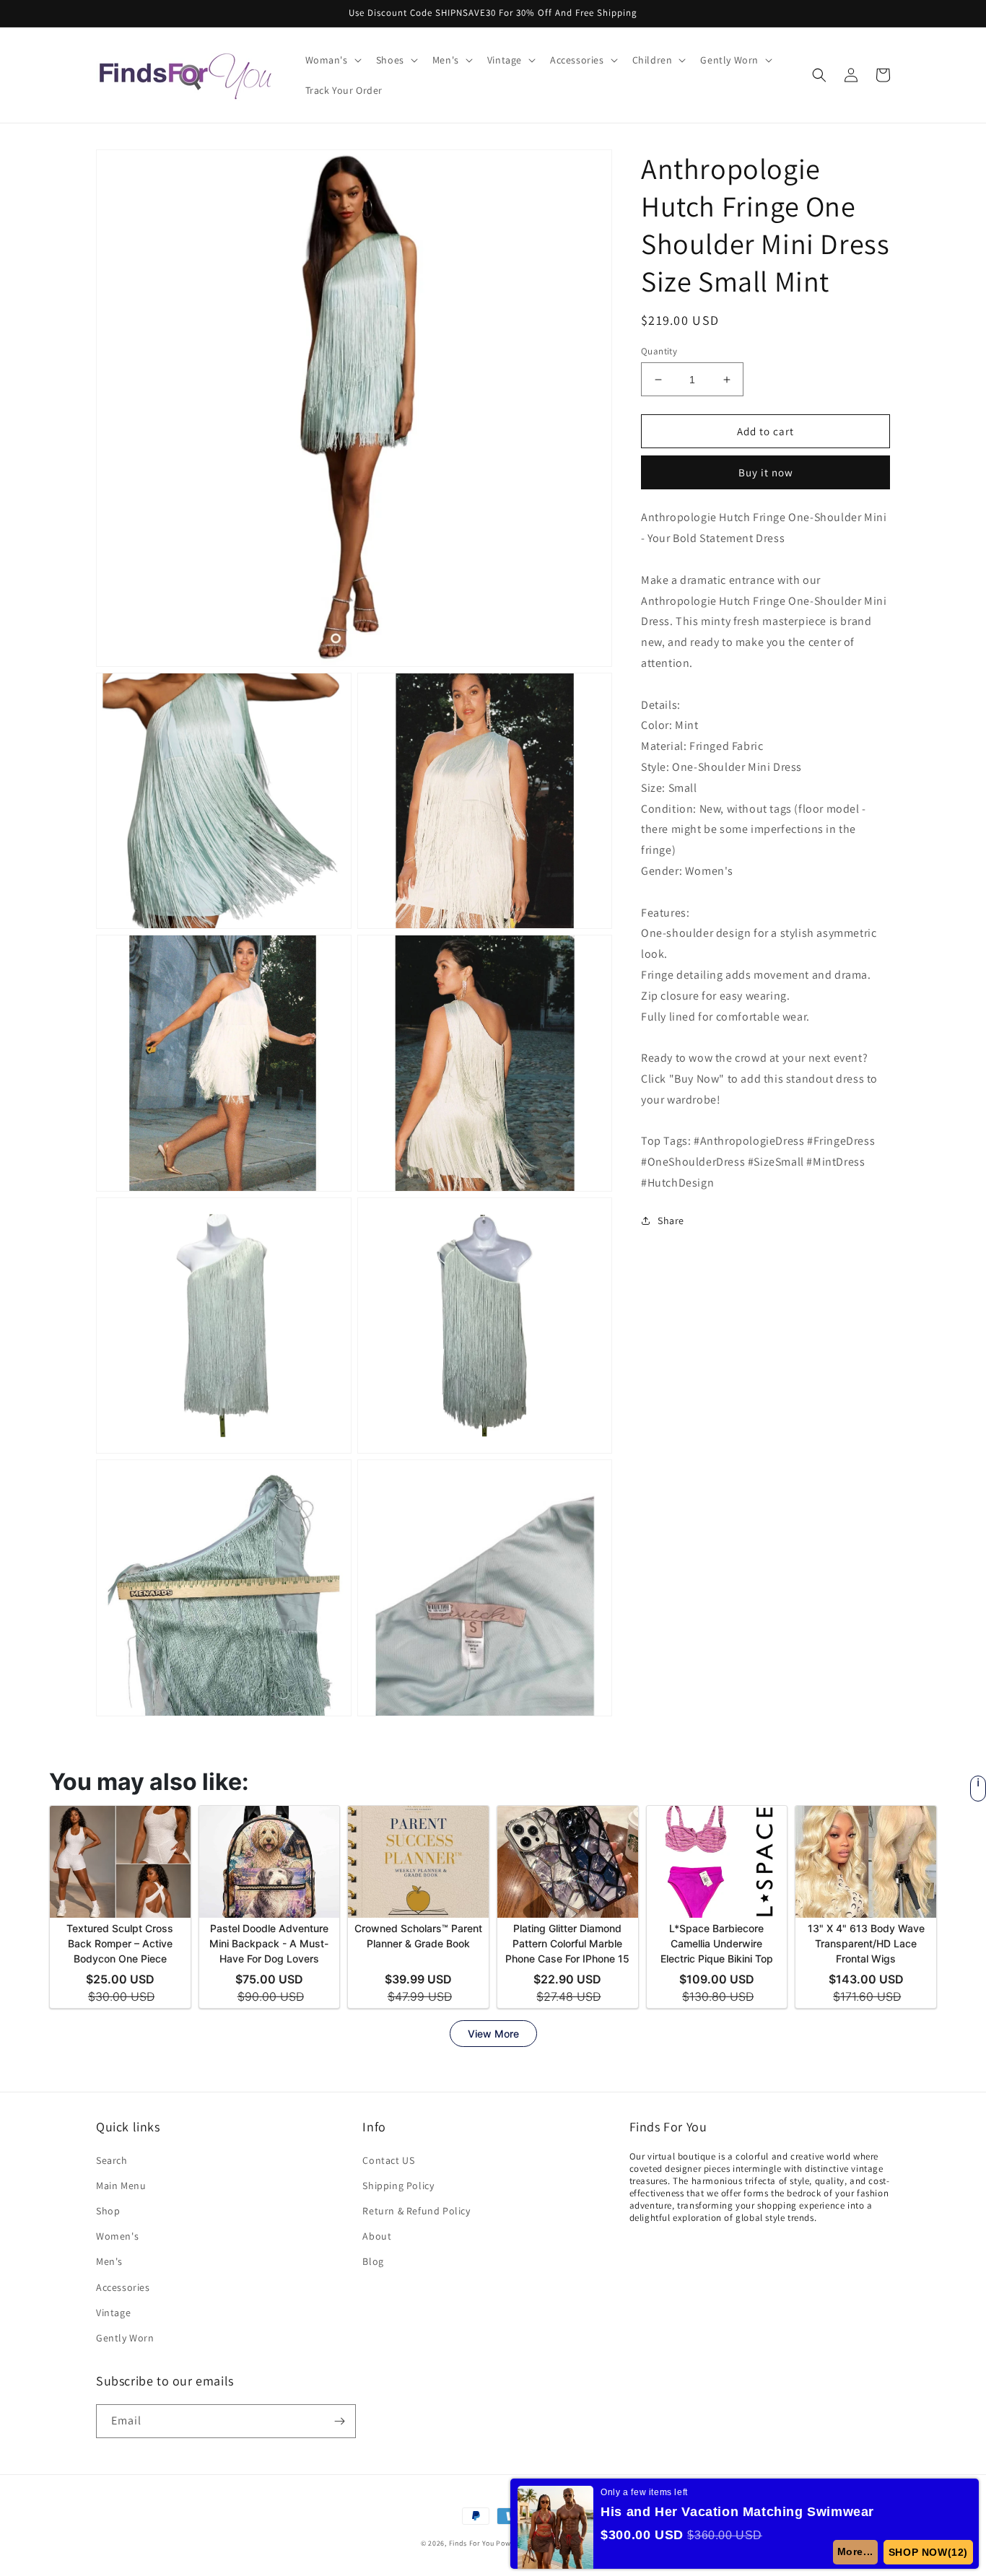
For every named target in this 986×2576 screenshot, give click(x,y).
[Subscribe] (339, 2421)
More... (856, 2551)
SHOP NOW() (929, 2552)
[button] (332, 60)
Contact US (388, 2160)
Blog (373, 2261)
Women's (117, 2236)
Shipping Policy (398, 2186)
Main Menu (121, 2186)
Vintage (113, 2313)
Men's (109, 2261)
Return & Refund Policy (416, 2211)
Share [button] (671, 1221)
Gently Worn (125, 2338)
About (377, 2236)
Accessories (123, 2287)
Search (112, 2160)
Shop (108, 2211)
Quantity (659, 351)
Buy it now (766, 472)
